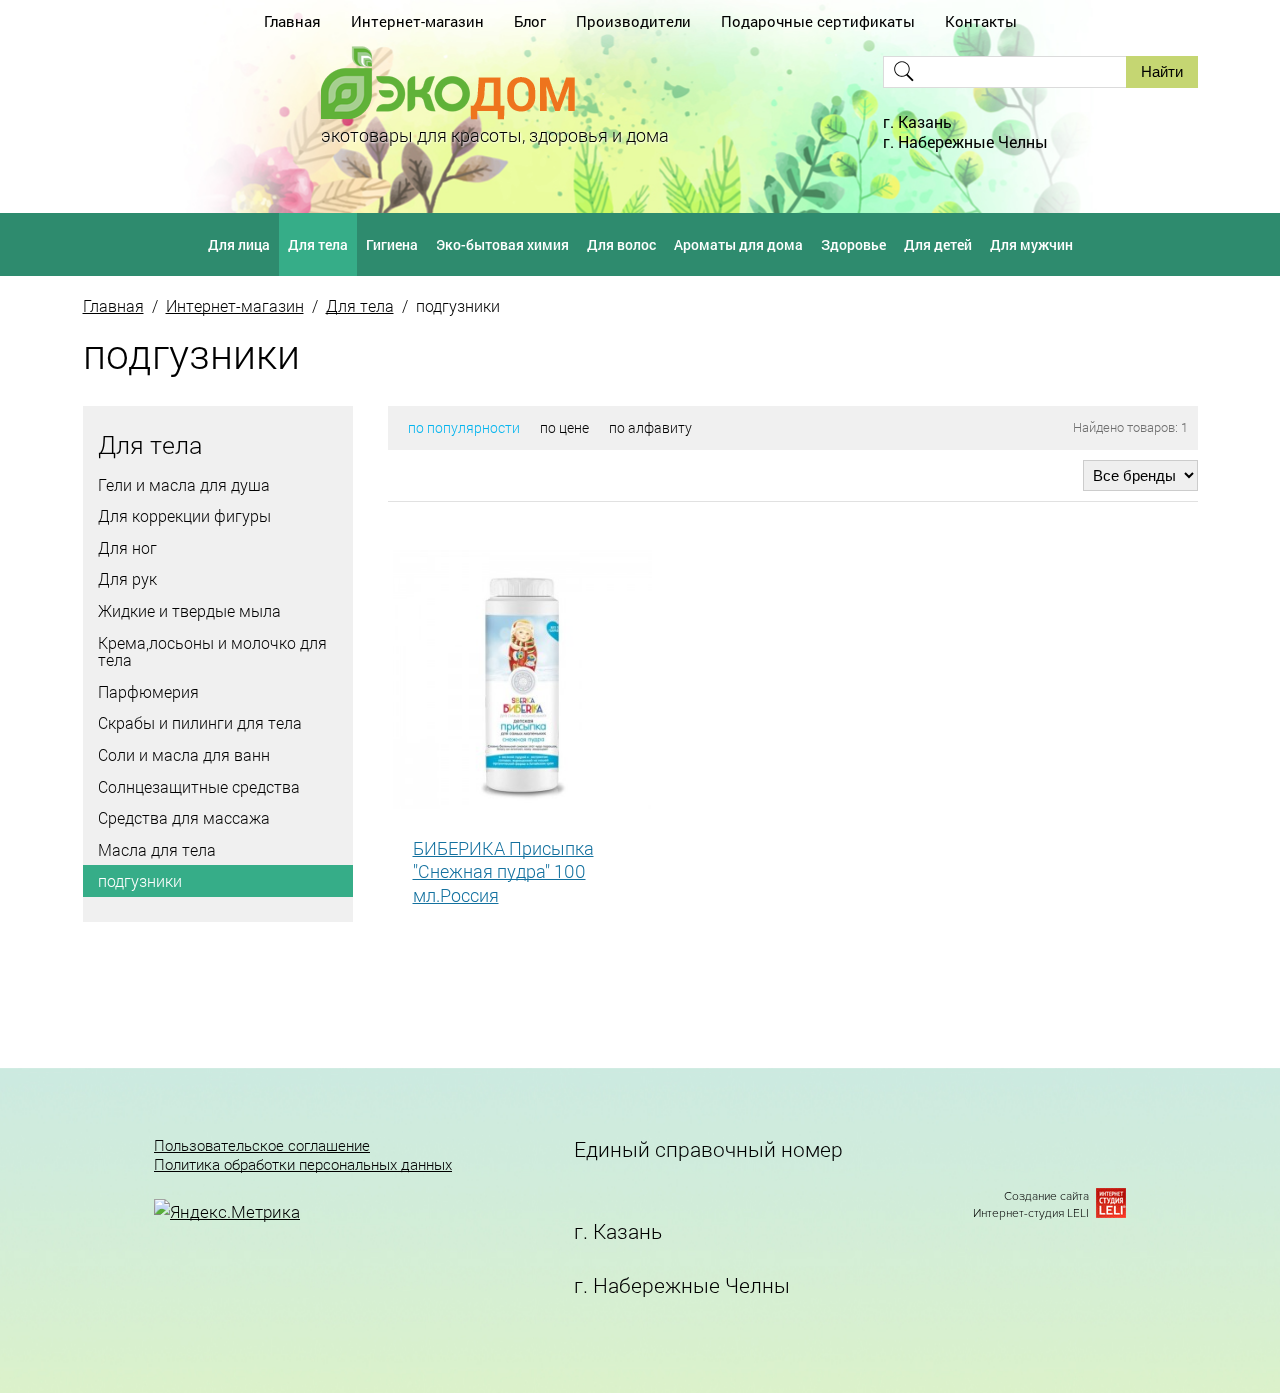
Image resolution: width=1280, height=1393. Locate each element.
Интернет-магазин (417, 21)
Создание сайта (1046, 1196)
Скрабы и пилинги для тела (200, 722)
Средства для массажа (184, 817)
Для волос (621, 244)
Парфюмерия (148, 691)
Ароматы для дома (738, 244)
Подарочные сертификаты (818, 21)
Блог (530, 21)
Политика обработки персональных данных (303, 1164)
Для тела (318, 244)
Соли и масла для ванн (184, 754)
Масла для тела (157, 849)
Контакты (981, 21)
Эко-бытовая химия (502, 244)
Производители (633, 21)
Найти (1162, 71)
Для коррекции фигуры (184, 515)
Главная (292, 21)
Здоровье (853, 244)
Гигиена (392, 244)
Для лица (239, 244)
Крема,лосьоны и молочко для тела (212, 651)
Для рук (127, 578)
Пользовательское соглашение (262, 1145)
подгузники (140, 880)
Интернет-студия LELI (1031, 1213)
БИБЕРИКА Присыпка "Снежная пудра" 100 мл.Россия (503, 872)
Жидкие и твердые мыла (189, 610)
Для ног (127, 547)
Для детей (938, 244)
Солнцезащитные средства (199, 786)
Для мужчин (1031, 244)
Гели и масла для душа (184, 484)
